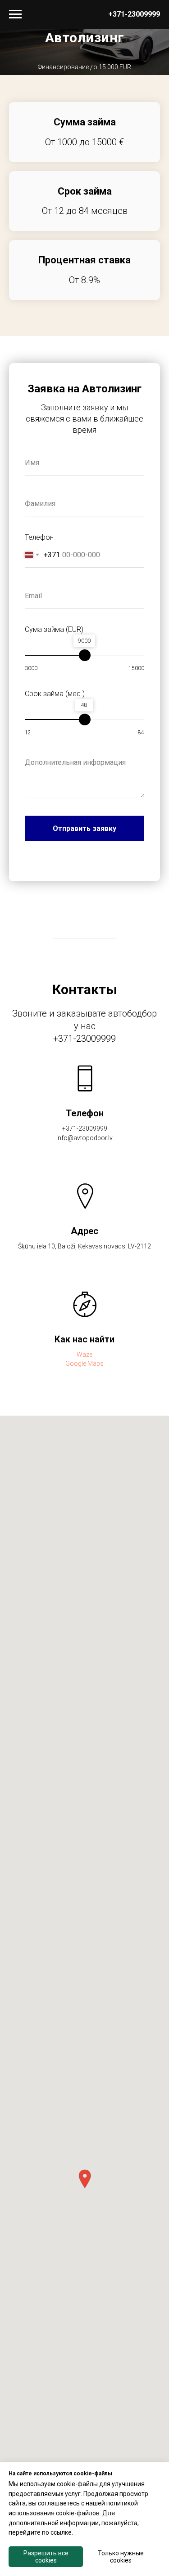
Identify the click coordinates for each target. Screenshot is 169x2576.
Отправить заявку (84, 1397)
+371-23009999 (134, 14)
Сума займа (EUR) (54, 1198)
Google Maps (84, 1932)
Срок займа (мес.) (55, 1263)
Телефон (39, 1106)
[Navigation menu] (15, 14)
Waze (84, 1923)
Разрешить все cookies (46, 2557)
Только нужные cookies (121, 2557)
